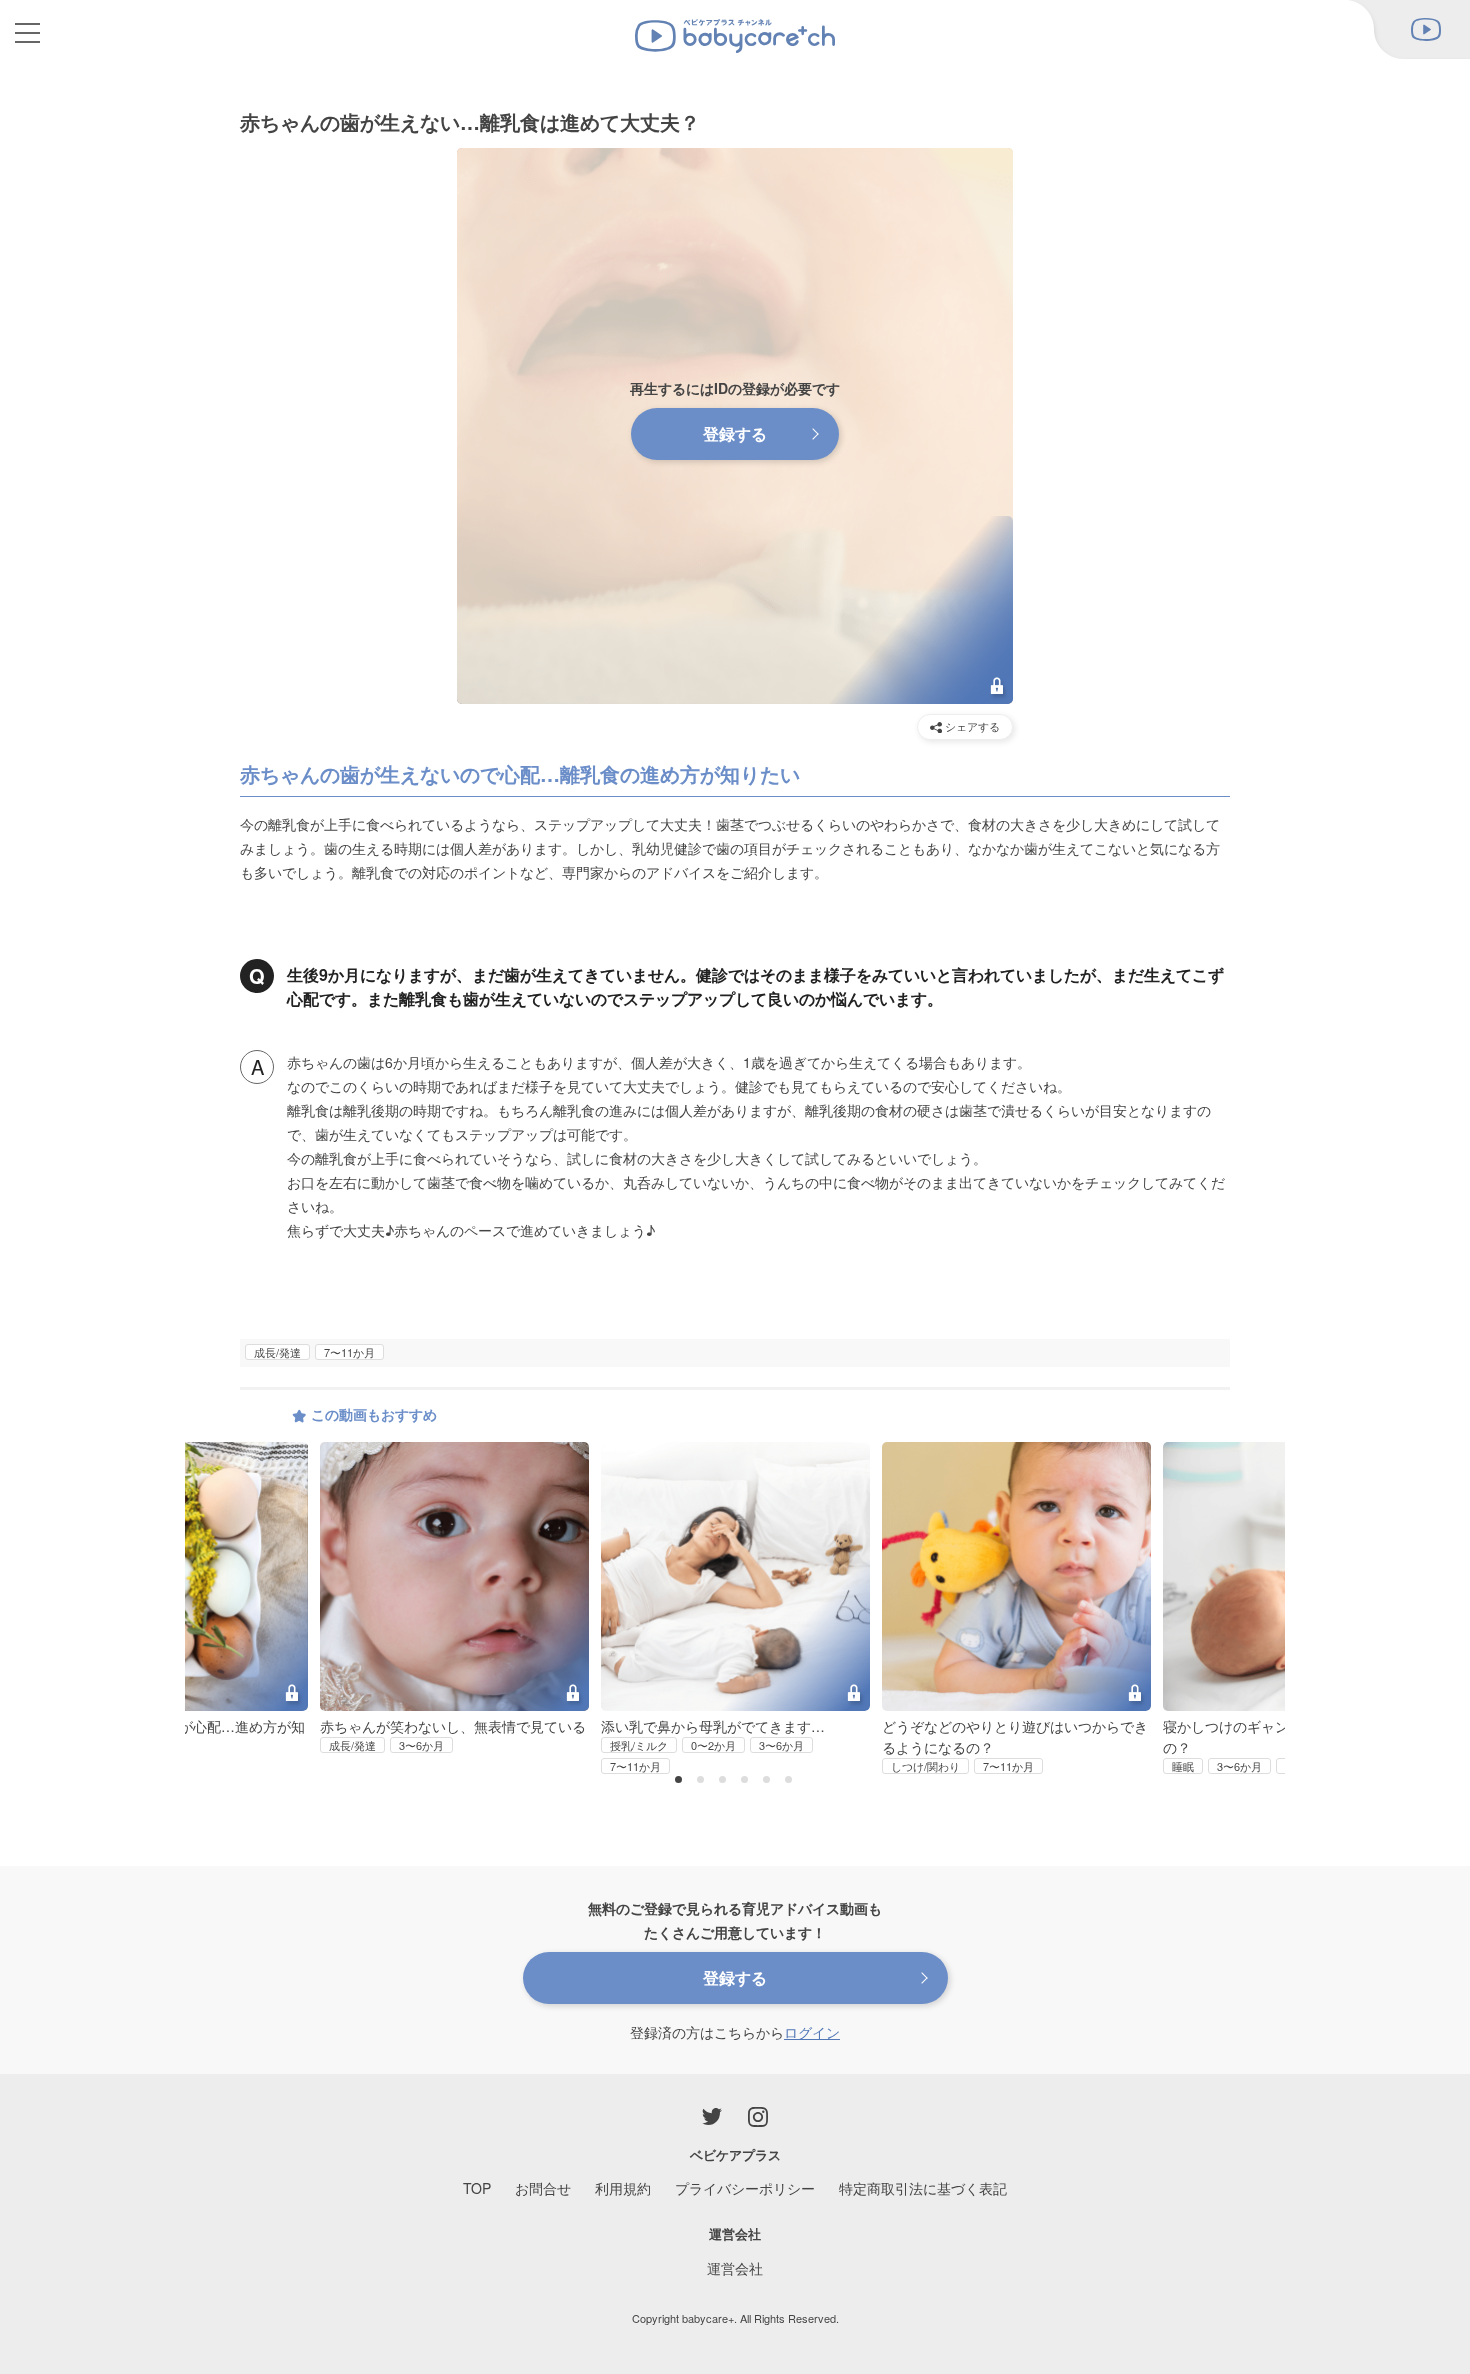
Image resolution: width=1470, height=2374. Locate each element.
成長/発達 (277, 1352)
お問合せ (543, 2188)
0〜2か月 (713, 1745)
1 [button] (681, 1781)
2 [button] (703, 1781)
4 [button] (747, 1781)
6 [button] (791, 1781)
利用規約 (623, 2188)
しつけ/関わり (925, 1766)
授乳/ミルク (639, 1745)
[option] (735, 1609)
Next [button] (1244, 1558)
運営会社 (735, 2268)
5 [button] (769, 1781)
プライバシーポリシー (745, 2188)
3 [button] (725, 1781)
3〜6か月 (421, 1745)
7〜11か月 (349, 1352)
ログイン (812, 2032)
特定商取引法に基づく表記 (923, 2188)
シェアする (971, 726)
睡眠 (1183, 1766)
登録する (735, 433)
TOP (477, 2188)
